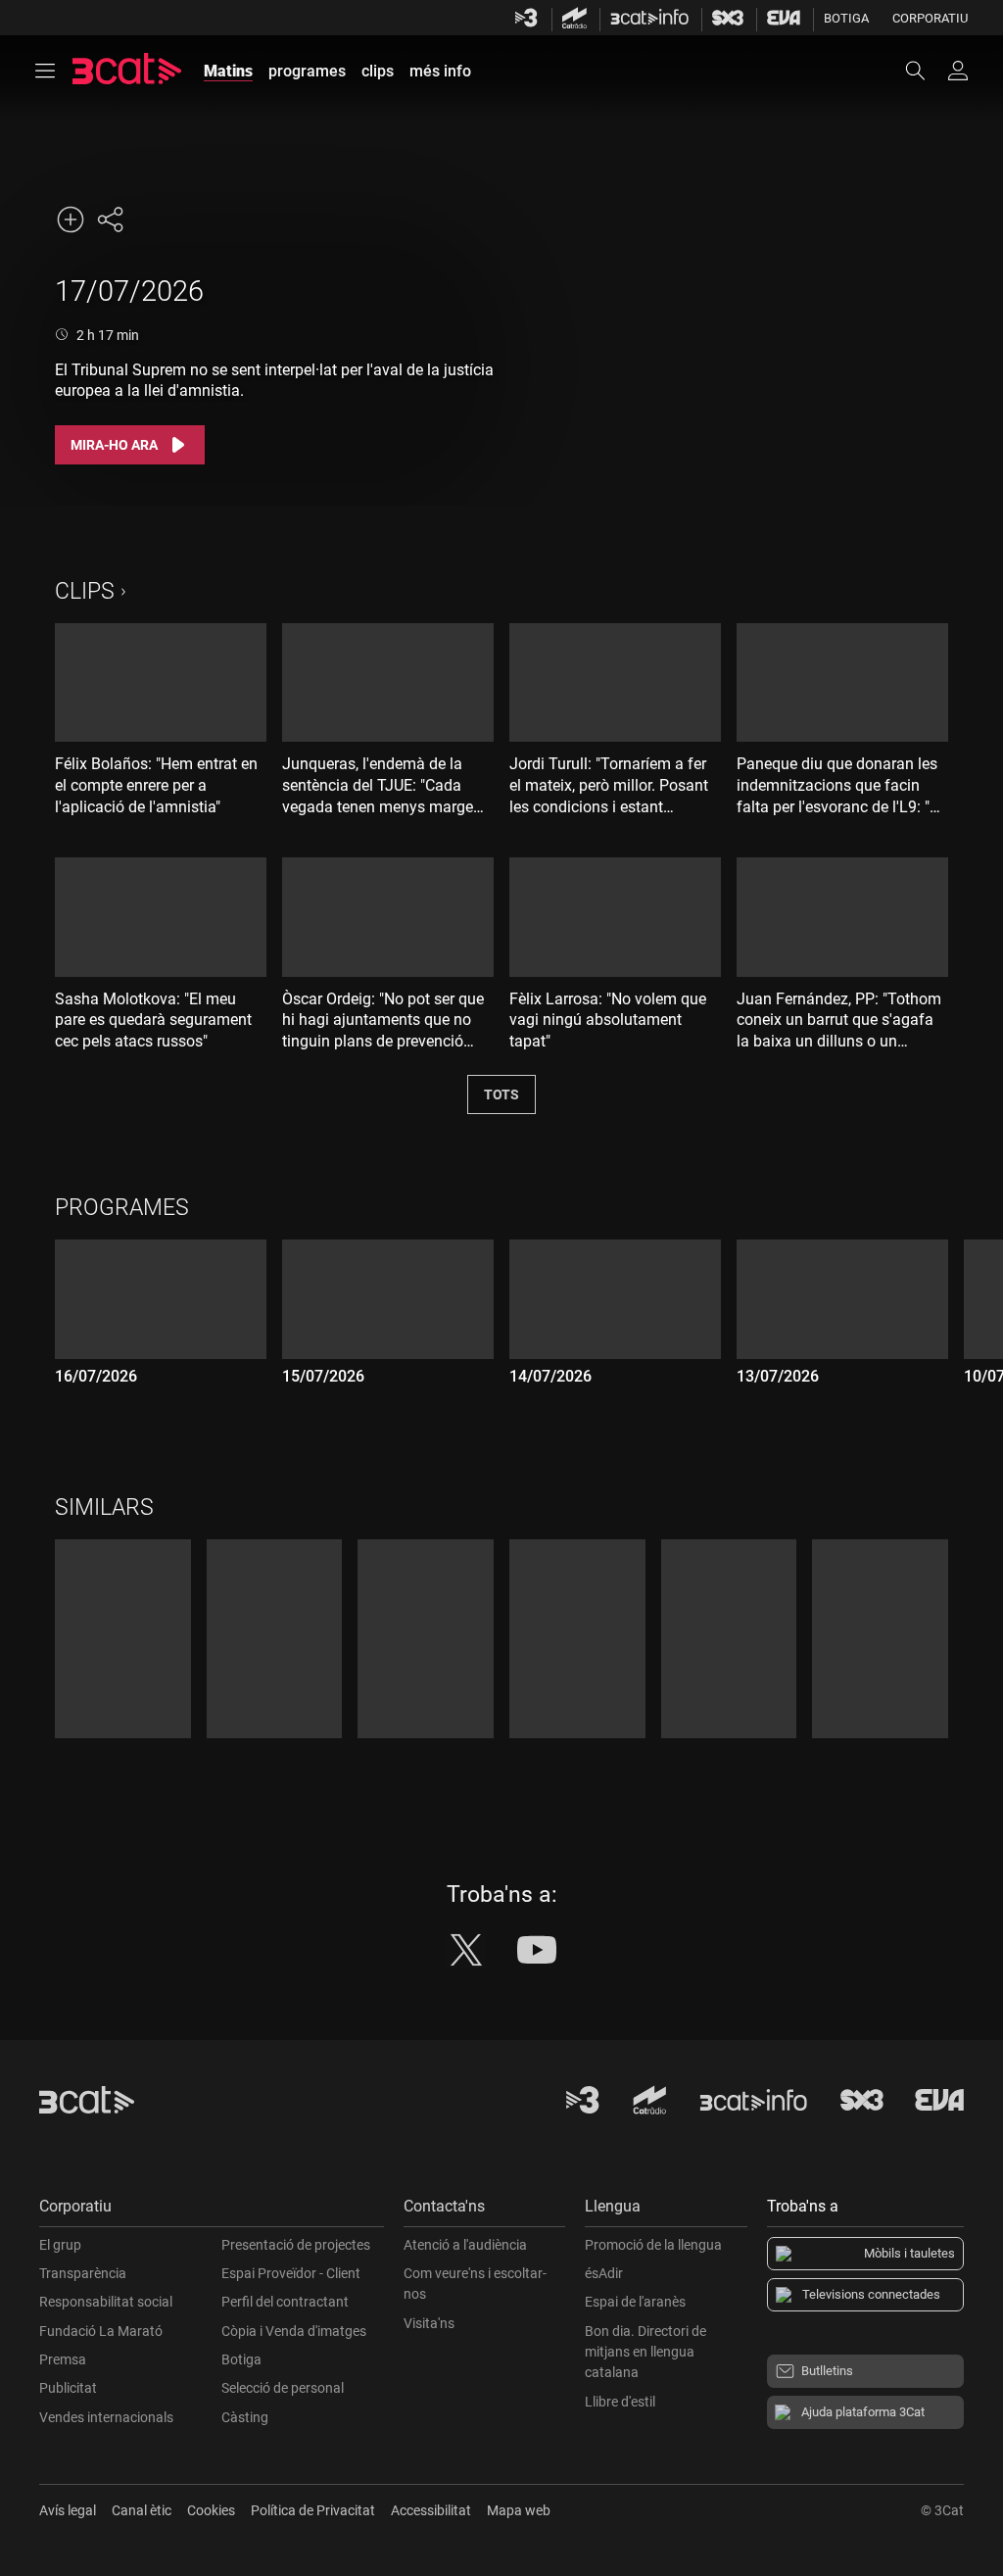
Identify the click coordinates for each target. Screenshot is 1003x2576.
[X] (466, 1950)
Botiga (846, 18)
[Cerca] (925, 71)
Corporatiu (930, 18)
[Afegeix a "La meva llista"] (71, 219)
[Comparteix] (110, 219)
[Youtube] (537, 1950)
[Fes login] (958, 71)
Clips (85, 591)
